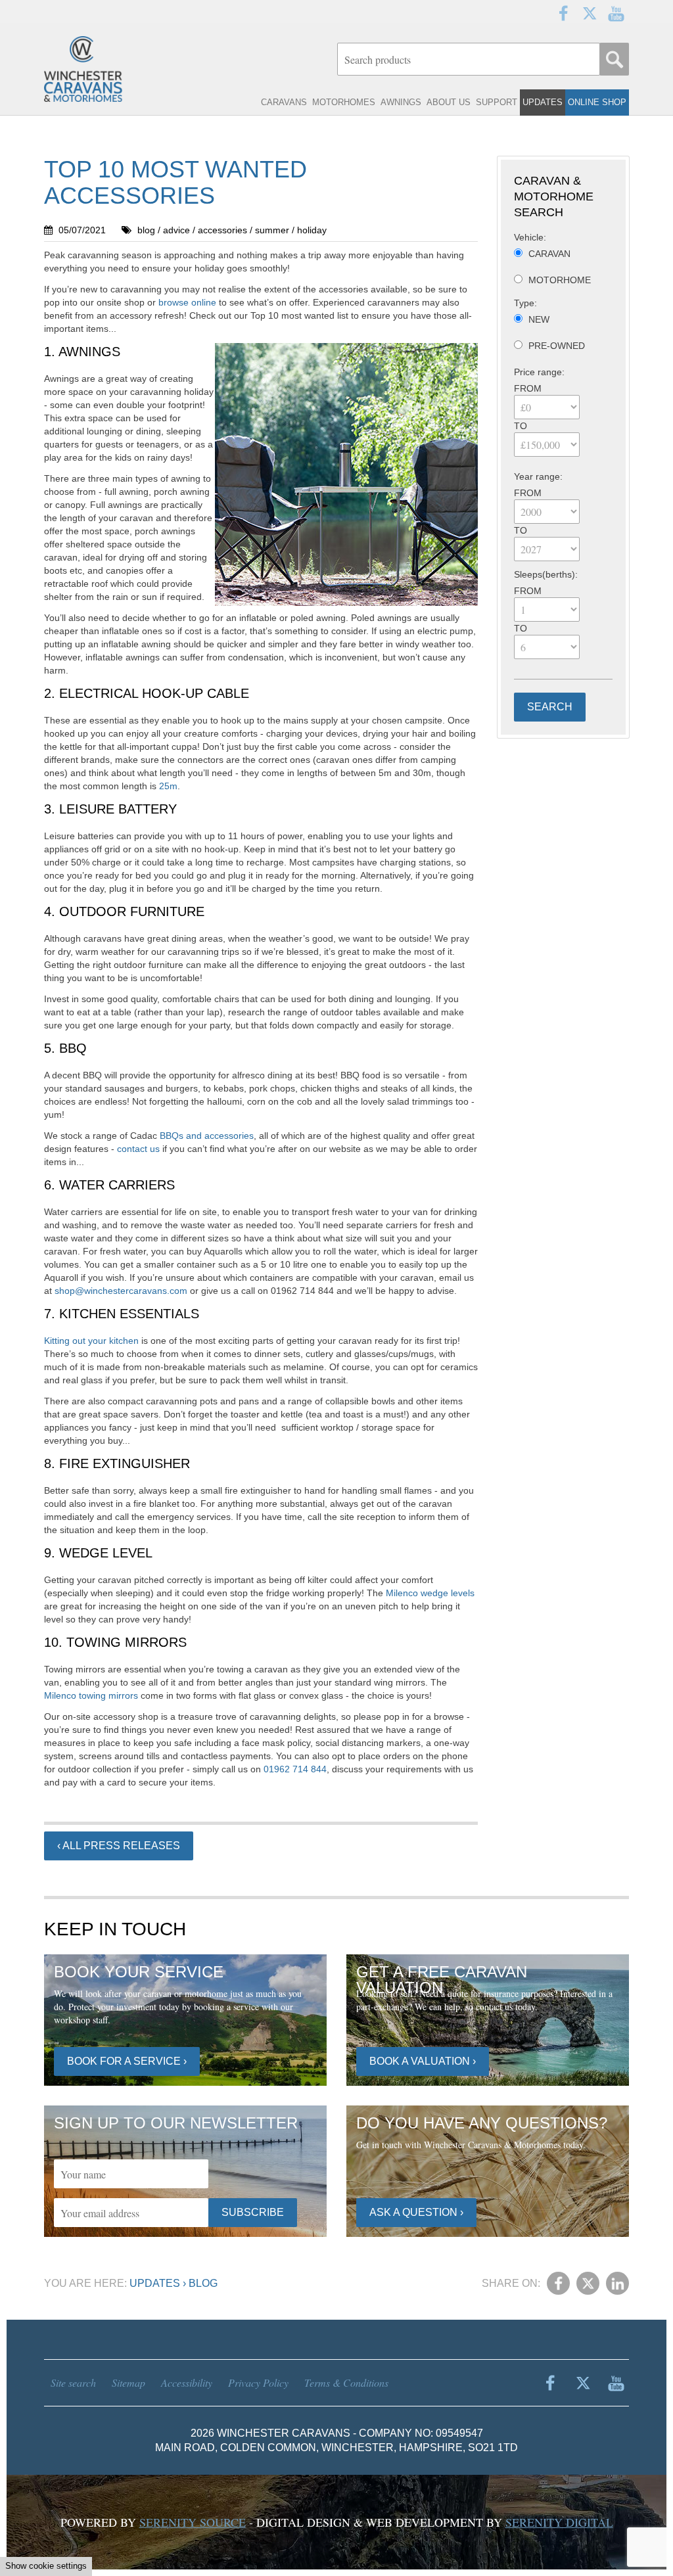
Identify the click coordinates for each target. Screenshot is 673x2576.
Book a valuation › (423, 2061)
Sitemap (128, 2382)
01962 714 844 (294, 1769)
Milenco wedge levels (430, 1593)
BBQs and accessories (207, 1136)
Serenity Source (193, 2522)
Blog (203, 2283)
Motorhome (560, 280)
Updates (155, 2283)
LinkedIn (617, 2283)
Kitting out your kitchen (91, 1341)
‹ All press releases (119, 1846)
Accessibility (187, 2382)
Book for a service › (127, 2061)
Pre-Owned (557, 346)
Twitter (590, 13)
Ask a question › (416, 2212)
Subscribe (253, 2212)
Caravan (549, 254)
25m (168, 786)
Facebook (563, 13)
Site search (73, 2382)
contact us (138, 1149)
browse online (187, 302)
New (539, 319)
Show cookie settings (46, 2566)
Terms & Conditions (346, 2382)
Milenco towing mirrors (91, 1695)
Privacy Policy (258, 2382)
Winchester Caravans (110, 69)
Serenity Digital (559, 2522)
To (521, 426)
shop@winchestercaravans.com (121, 1291)
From (528, 388)
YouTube (616, 13)
